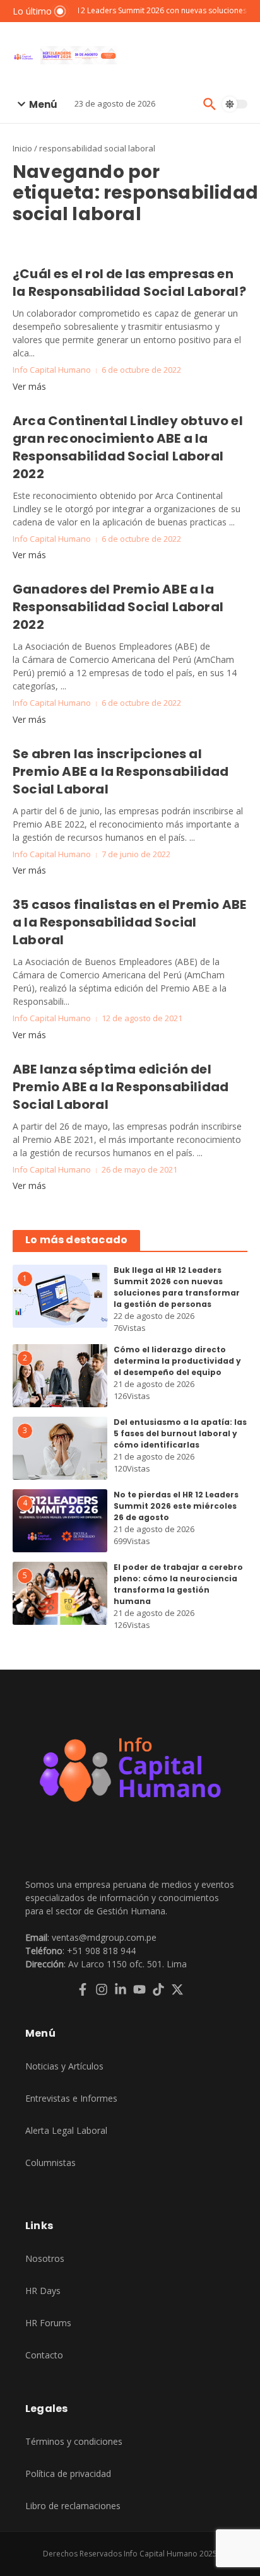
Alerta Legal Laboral (66, 2130)
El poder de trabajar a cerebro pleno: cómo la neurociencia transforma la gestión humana (178, 1584)
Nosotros (45, 2258)
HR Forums (48, 2323)
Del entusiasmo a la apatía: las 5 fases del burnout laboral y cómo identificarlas (180, 1433)
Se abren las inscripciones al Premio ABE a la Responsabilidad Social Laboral (121, 771)
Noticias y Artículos (64, 2066)
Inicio (22, 148)
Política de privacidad (68, 2474)
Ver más (29, 386)
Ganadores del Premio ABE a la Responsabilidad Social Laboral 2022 (118, 607)
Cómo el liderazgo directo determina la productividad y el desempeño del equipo (177, 1361)
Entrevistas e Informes (71, 2098)
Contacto (44, 2355)
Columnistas (50, 2163)
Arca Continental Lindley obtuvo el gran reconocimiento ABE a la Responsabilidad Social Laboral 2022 (128, 447)
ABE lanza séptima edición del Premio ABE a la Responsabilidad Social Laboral (121, 1087)
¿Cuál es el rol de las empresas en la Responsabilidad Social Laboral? (129, 283)
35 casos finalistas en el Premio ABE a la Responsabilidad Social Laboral (129, 922)
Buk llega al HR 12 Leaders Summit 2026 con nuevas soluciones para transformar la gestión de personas (177, 1287)
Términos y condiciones (74, 2441)
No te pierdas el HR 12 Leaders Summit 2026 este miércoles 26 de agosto (176, 1506)
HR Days (43, 2291)
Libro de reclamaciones (73, 2506)
